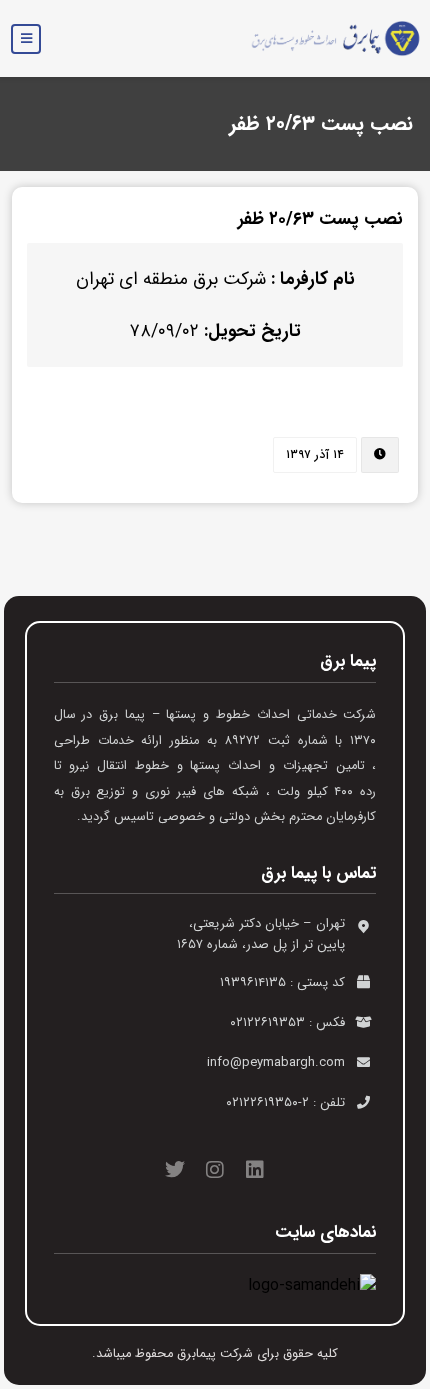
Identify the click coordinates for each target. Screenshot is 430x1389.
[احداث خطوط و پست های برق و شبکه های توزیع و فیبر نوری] (328, 38)
